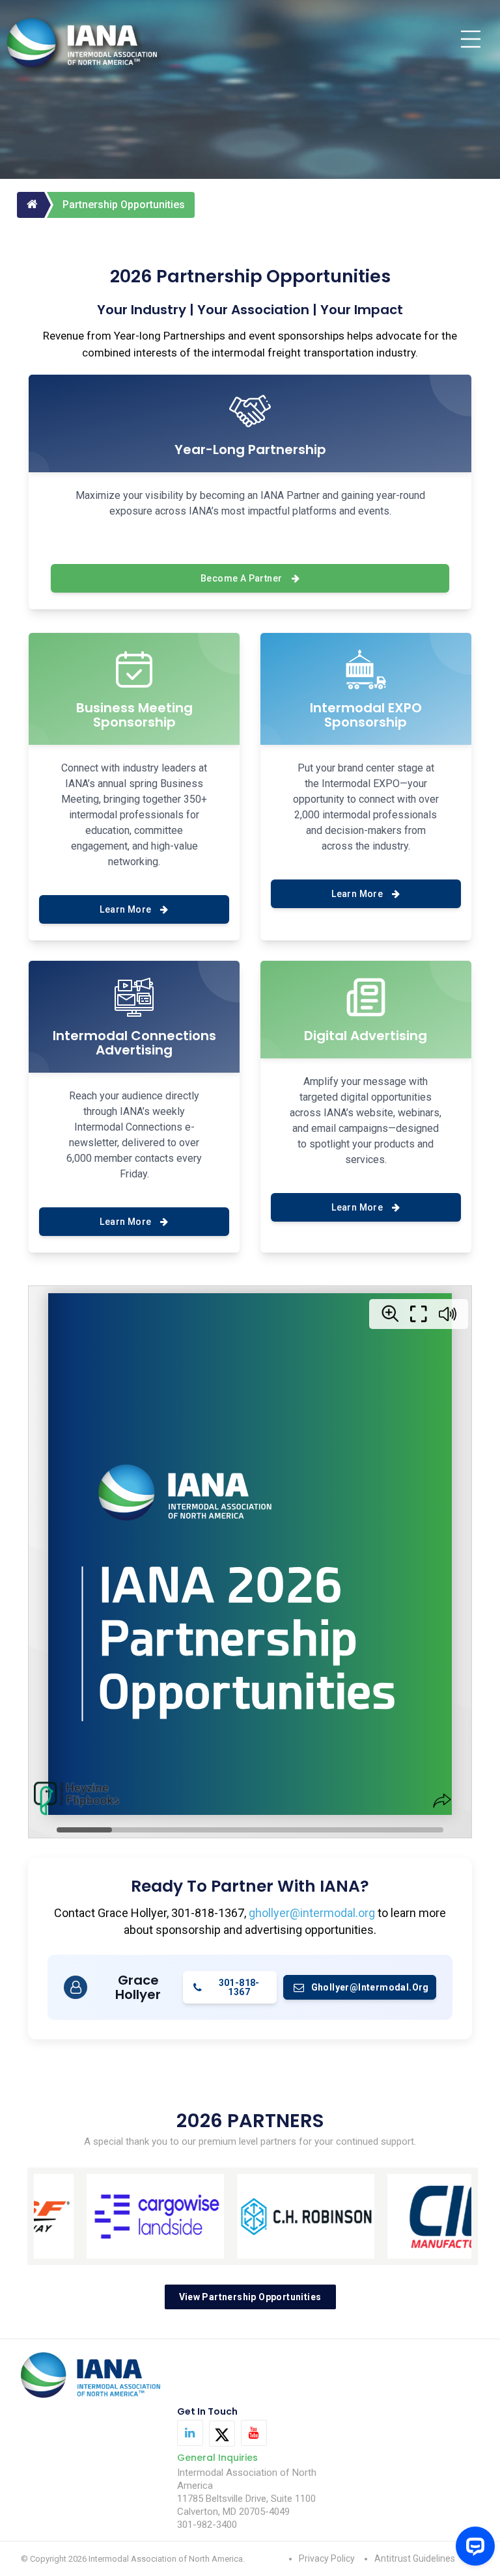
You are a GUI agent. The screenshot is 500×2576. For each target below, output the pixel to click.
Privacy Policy (327, 2558)
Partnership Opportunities (124, 205)
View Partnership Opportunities (250, 2297)
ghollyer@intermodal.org (312, 1913)
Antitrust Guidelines (415, 2558)
